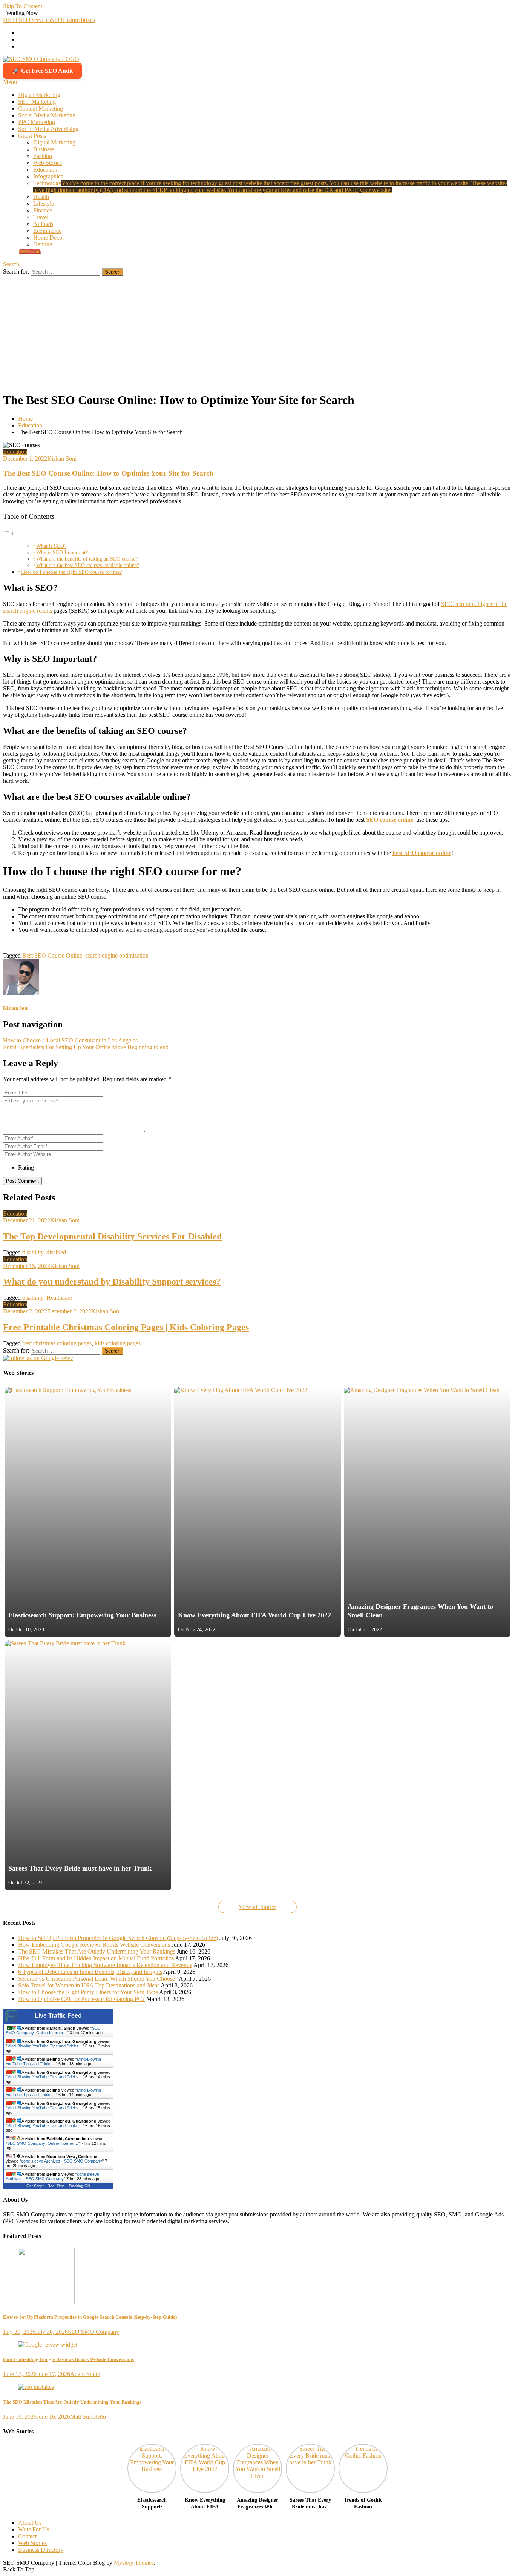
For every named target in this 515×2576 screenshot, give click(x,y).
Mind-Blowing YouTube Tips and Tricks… (45, 2046)
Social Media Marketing (47, 115)
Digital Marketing (39, 95)
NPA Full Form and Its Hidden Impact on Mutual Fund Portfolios (96, 1958)
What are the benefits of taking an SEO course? (87, 559)
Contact (27, 2536)
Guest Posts (32, 136)
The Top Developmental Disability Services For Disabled (112, 1236)
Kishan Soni (62, 459)
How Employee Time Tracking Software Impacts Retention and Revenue (105, 1965)
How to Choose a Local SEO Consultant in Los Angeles (70, 1040)
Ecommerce (47, 231)
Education (45, 170)
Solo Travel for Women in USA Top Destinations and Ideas (89, 1985)
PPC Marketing (37, 122)
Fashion (43, 156)
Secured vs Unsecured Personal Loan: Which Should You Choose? (98, 1979)
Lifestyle (44, 204)
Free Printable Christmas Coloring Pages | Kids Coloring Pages (126, 1327)
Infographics (48, 176)
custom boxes (79, 20)
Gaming (43, 244)
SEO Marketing (37, 102)
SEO (57, 20)
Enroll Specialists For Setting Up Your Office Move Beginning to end (86, 1047)
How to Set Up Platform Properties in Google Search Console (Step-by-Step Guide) (118, 1938)
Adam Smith (85, 2374)
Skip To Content (23, 6)
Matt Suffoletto (88, 2417)
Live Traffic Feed (58, 2016)
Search (11, 264)
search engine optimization (117, 955)
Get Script (35, 2186)
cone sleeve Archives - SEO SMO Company (62, 2161)
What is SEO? (51, 546)
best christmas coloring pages (57, 1343)
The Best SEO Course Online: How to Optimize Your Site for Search (108, 473)
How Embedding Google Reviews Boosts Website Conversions (94, 1945)
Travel (41, 217)
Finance (43, 210)
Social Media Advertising (48, 129)
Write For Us (34, 2529)
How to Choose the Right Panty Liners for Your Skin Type (88, 1992)
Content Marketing (41, 108)
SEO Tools (30, 252)
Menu (10, 82)
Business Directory (41, 2550)
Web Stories (48, 163)
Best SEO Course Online (52, 955)
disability (33, 1252)
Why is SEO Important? (62, 553)
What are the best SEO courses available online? (88, 565)
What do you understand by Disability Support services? (112, 1282)
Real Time (56, 2186)
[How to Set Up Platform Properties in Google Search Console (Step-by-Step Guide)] (257, 2277)
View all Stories (257, 1907)
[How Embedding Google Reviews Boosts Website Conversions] (257, 2345)
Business (44, 149)
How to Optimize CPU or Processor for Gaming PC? (81, 1999)
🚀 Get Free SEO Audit (42, 71)
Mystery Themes (134, 2563)
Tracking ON (79, 2186)
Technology (270, 187)
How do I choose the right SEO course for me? (71, 572)
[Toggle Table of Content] (9, 533)
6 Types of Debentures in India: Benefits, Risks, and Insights (90, 1972)
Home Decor (49, 237)
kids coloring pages (118, 1343)
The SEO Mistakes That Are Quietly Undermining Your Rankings (97, 1951)
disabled (56, 1252)
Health (11, 20)
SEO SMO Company (93, 2332)
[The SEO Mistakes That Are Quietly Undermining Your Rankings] (257, 2387)
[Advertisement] (257, 332)
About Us (30, 2523)
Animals (43, 224)
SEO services (35, 20)
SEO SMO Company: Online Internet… (53, 2030)
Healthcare (59, 1298)
